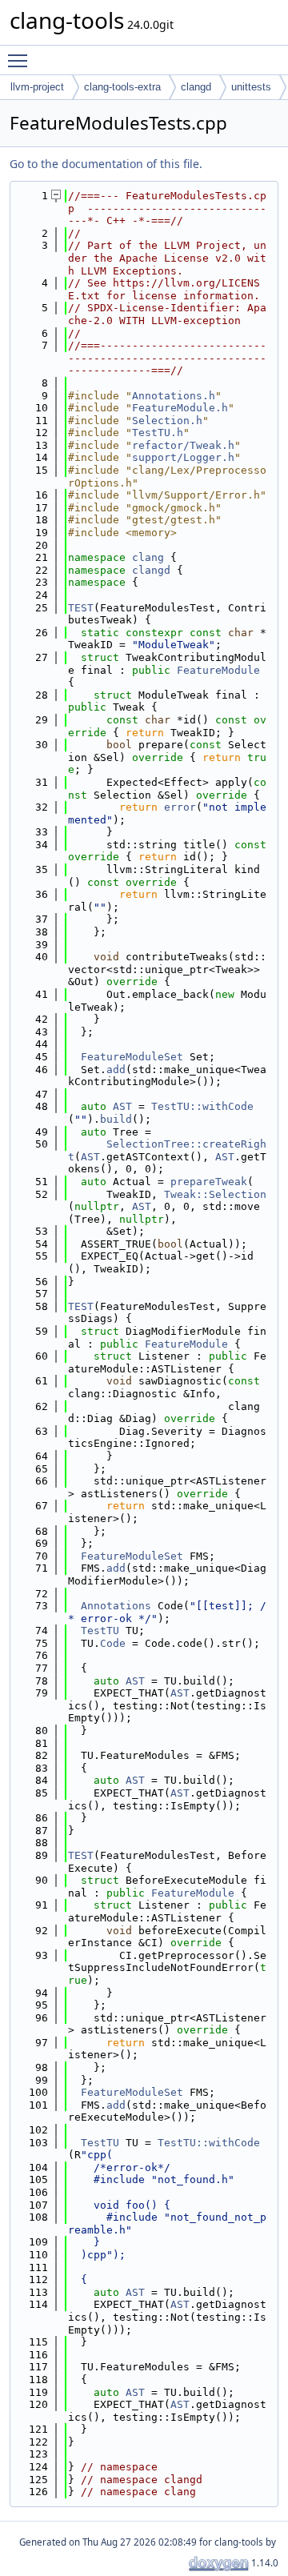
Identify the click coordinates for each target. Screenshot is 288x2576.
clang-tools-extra (122, 87)
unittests (251, 87)
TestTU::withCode (202, 1106)
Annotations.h (174, 396)
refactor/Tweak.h (183, 445)
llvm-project (37, 87)
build (116, 1119)
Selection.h (167, 421)
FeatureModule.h (180, 408)
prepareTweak (209, 1182)
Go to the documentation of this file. (106, 164)
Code (113, 1643)
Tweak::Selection (215, 1194)
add (116, 1070)
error (180, 807)
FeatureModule (218, 670)
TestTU (100, 1631)
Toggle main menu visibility (21, 60)
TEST (81, 608)
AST (122, 1106)
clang (148, 557)
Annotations (116, 1606)
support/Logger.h (183, 457)
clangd (196, 87)
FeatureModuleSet (132, 1057)
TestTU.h (158, 433)
